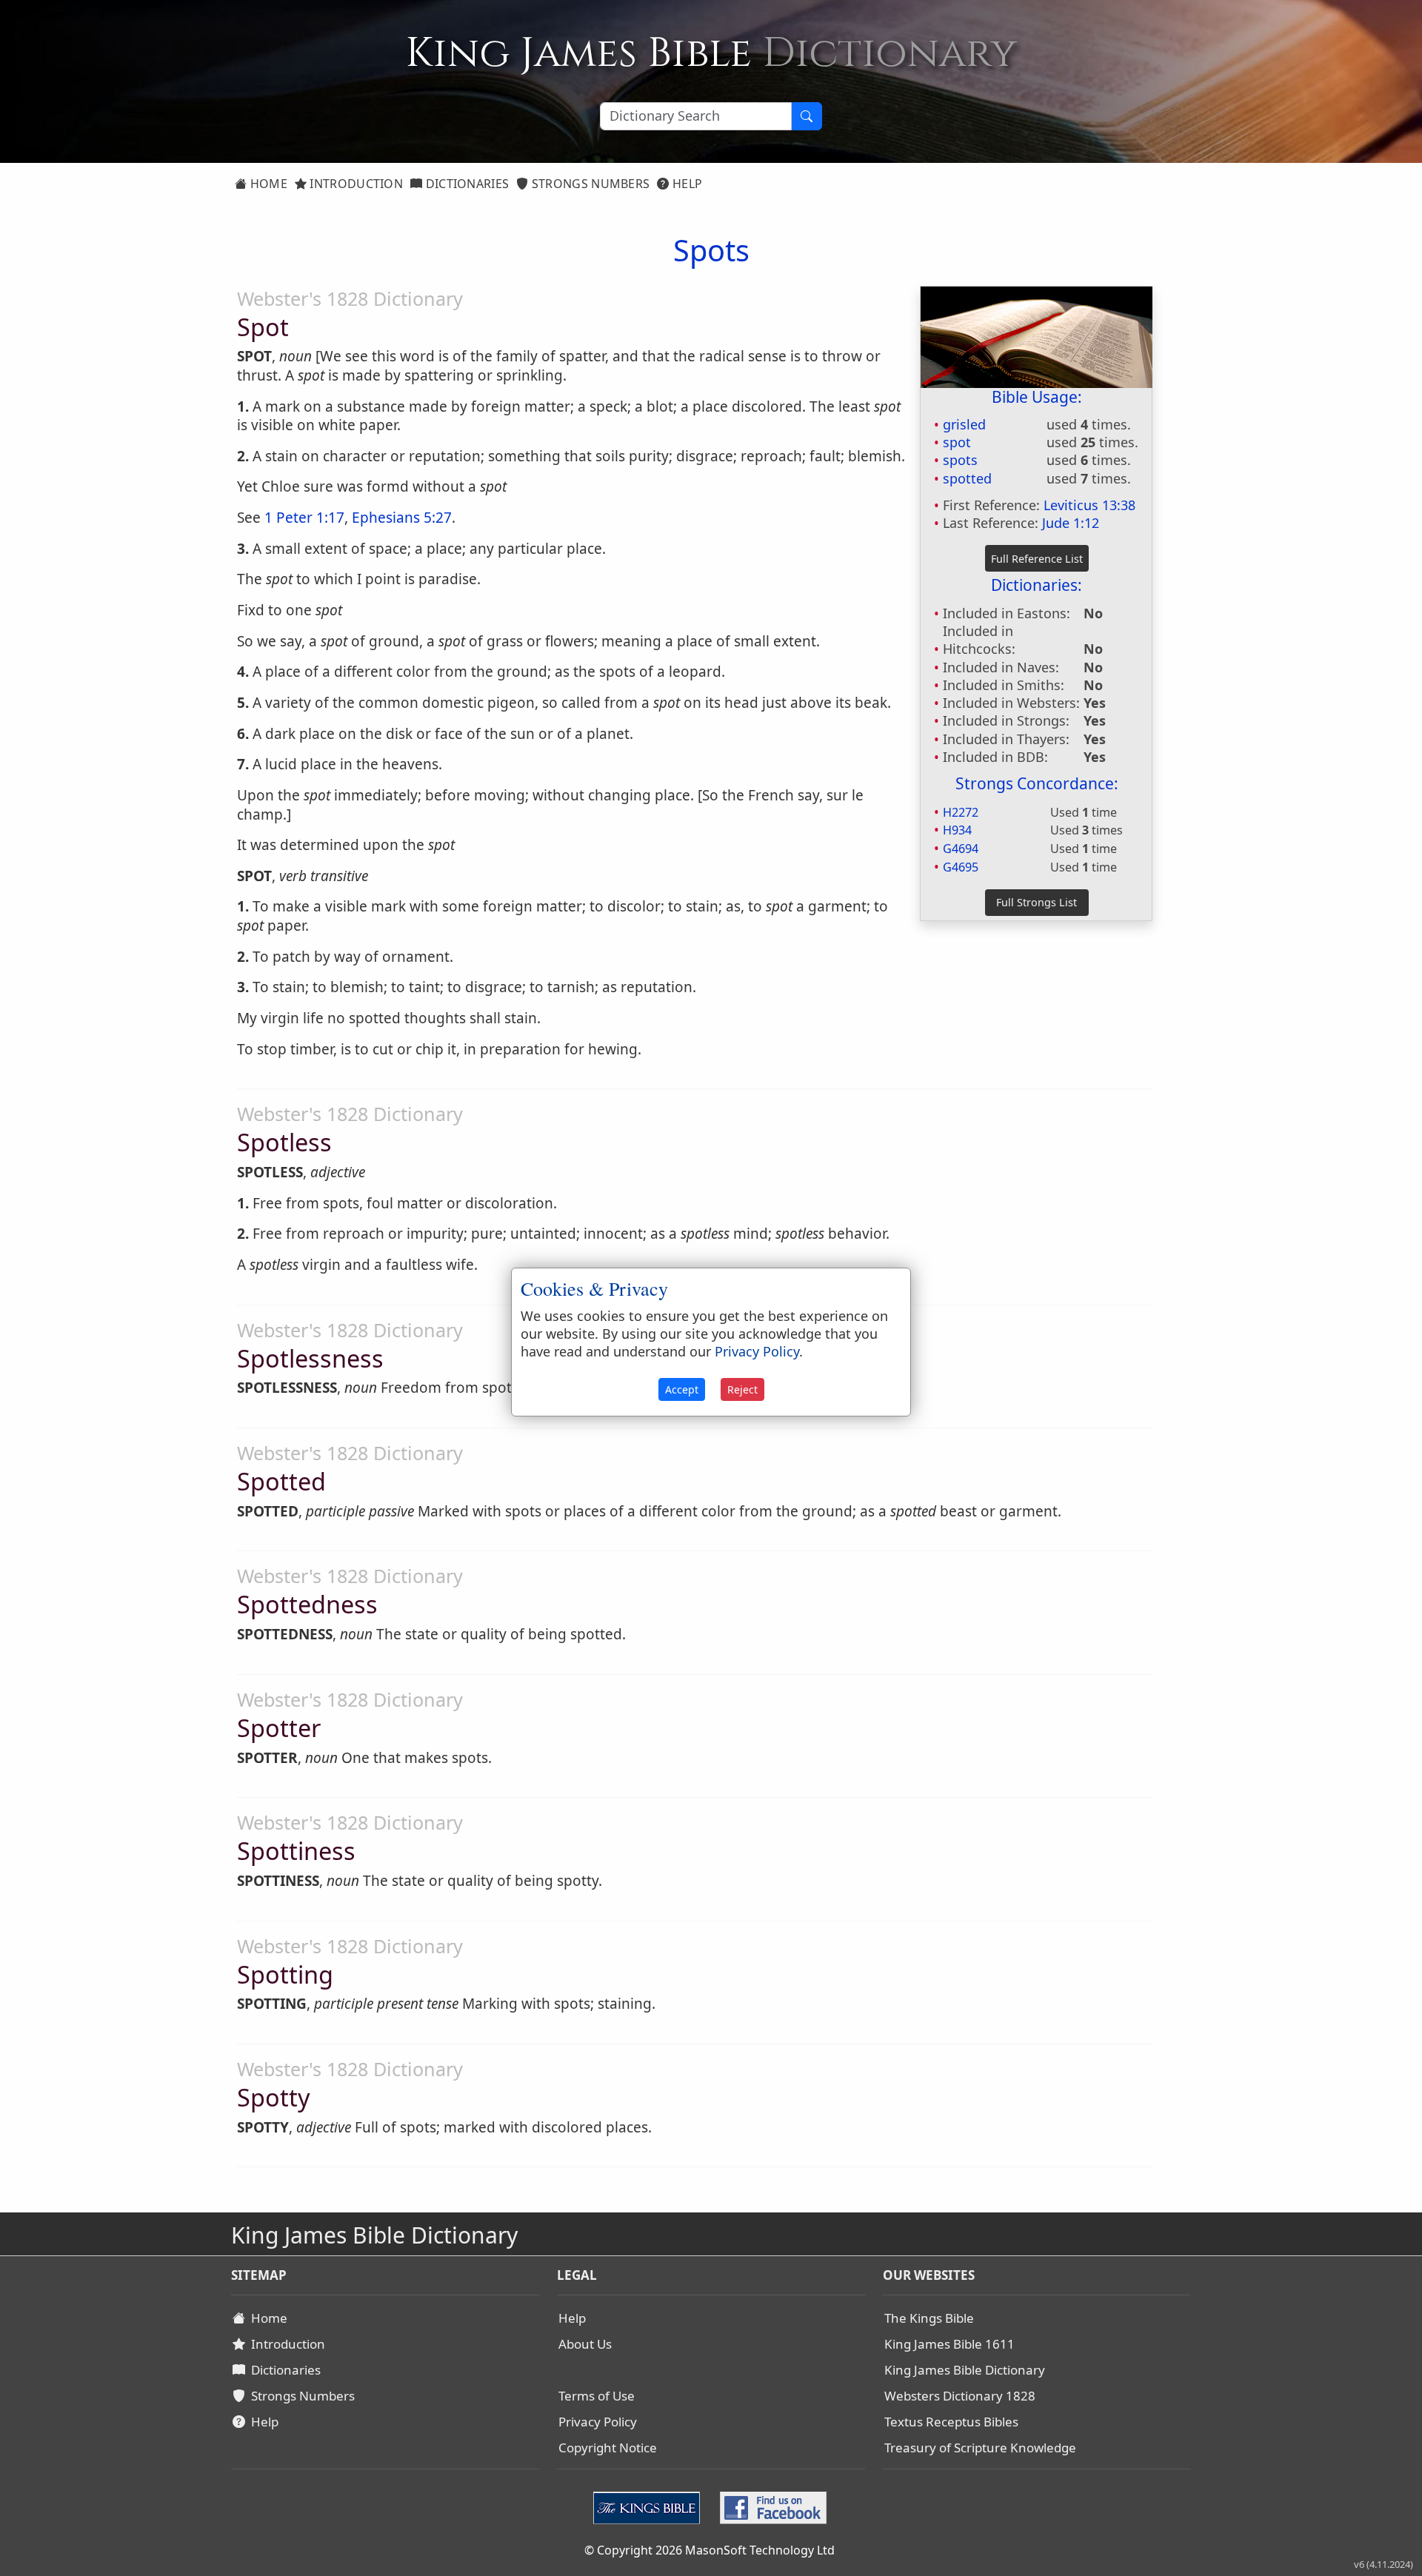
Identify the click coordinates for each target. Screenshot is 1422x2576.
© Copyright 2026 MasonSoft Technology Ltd (710, 2550)
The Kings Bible (929, 2318)
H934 (957, 830)
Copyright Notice (608, 2448)
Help (686, 184)
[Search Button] (807, 116)
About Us (585, 2344)
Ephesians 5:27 (402, 518)
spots (960, 460)
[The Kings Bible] (650, 2506)
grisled (964, 424)
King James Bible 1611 (949, 2344)
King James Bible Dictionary (965, 2370)
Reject (742, 1389)
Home (267, 184)
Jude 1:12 (1071, 523)
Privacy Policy (598, 2422)
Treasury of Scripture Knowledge (980, 2448)
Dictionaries (465, 184)
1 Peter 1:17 (304, 518)
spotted (967, 478)
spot (957, 442)
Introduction (355, 184)
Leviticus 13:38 (1089, 505)
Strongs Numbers (590, 184)
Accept (682, 1389)
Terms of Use (597, 2396)
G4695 (961, 867)
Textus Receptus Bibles (951, 2422)
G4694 (961, 849)
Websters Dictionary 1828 (960, 2396)
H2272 (961, 812)
